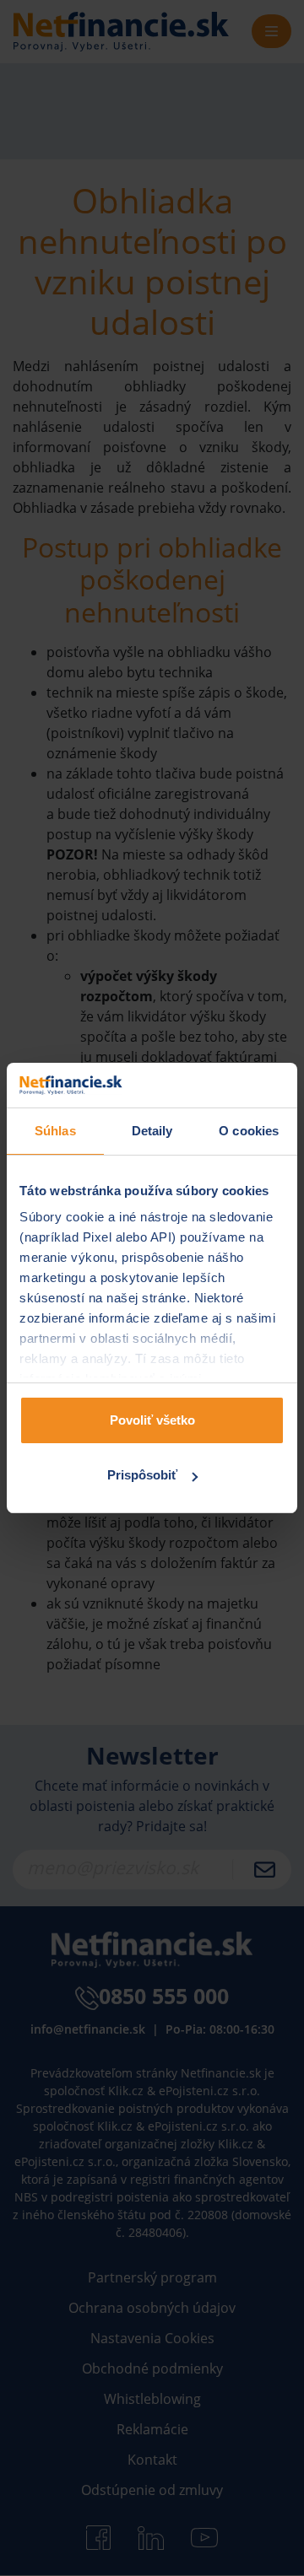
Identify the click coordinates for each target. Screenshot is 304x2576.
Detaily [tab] (152, 1131)
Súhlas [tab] (55, 1131)
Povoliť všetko (152, 1420)
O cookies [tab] (249, 1131)
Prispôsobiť (142, 1475)
